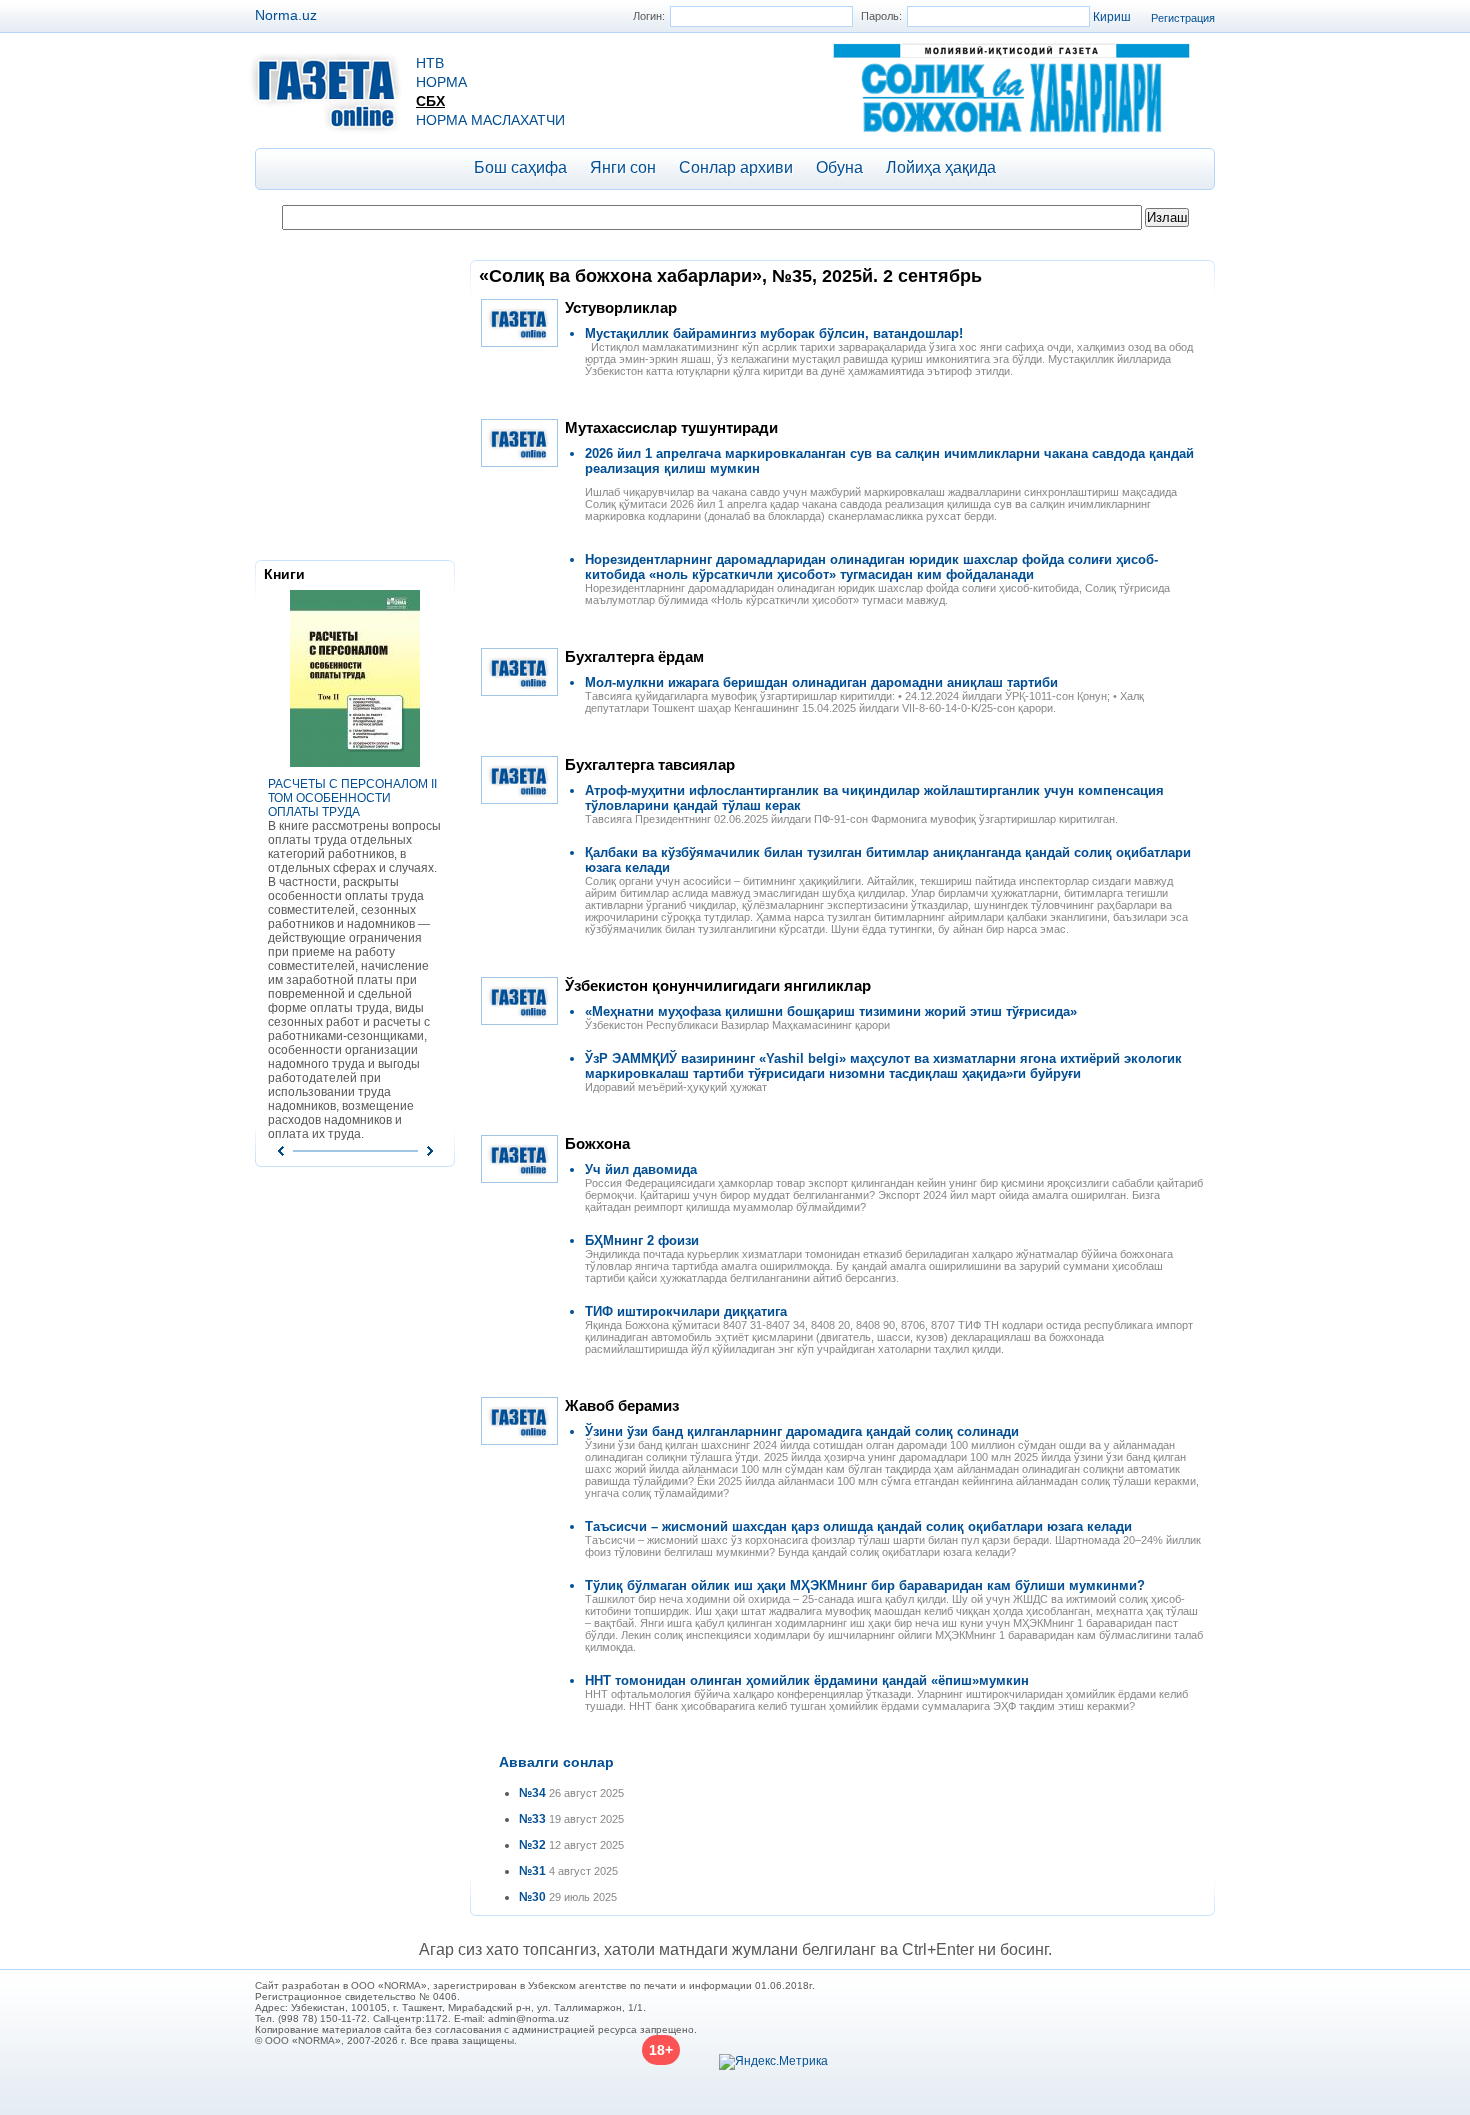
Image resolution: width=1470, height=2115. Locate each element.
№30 (532, 1897)
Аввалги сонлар (556, 1762)
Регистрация (1183, 18)
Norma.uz (286, 15)
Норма (441, 82)
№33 (532, 1819)
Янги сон (623, 167)
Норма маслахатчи (490, 120)
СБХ (430, 101)
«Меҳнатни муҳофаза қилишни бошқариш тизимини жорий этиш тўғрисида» (831, 1011)
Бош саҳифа (520, 167)
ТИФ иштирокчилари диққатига (686, 1311)
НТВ (430, 63)
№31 (532, 1871)
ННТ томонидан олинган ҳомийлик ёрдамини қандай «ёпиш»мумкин (807, 1680)
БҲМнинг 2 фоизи (642, 1240)
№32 (532, 1845)
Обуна (839, 167)
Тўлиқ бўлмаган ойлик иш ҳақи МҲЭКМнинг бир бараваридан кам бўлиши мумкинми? (865, 1585)
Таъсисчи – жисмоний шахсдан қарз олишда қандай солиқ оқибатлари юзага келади (858, 1526)
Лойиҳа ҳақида (941, 167)
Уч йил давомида (641, 1169)
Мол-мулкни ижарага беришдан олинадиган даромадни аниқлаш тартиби (821, 682)
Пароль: (881, 16)
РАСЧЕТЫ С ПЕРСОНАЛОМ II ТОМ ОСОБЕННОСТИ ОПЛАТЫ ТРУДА (352, 798)
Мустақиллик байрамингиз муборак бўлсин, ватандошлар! (774, 333)
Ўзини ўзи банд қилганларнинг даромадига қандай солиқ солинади (802, 1431)
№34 (532, 1793)
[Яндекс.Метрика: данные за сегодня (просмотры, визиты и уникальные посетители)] (773, 2062)
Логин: (649, 16)
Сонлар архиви (736, 167)
